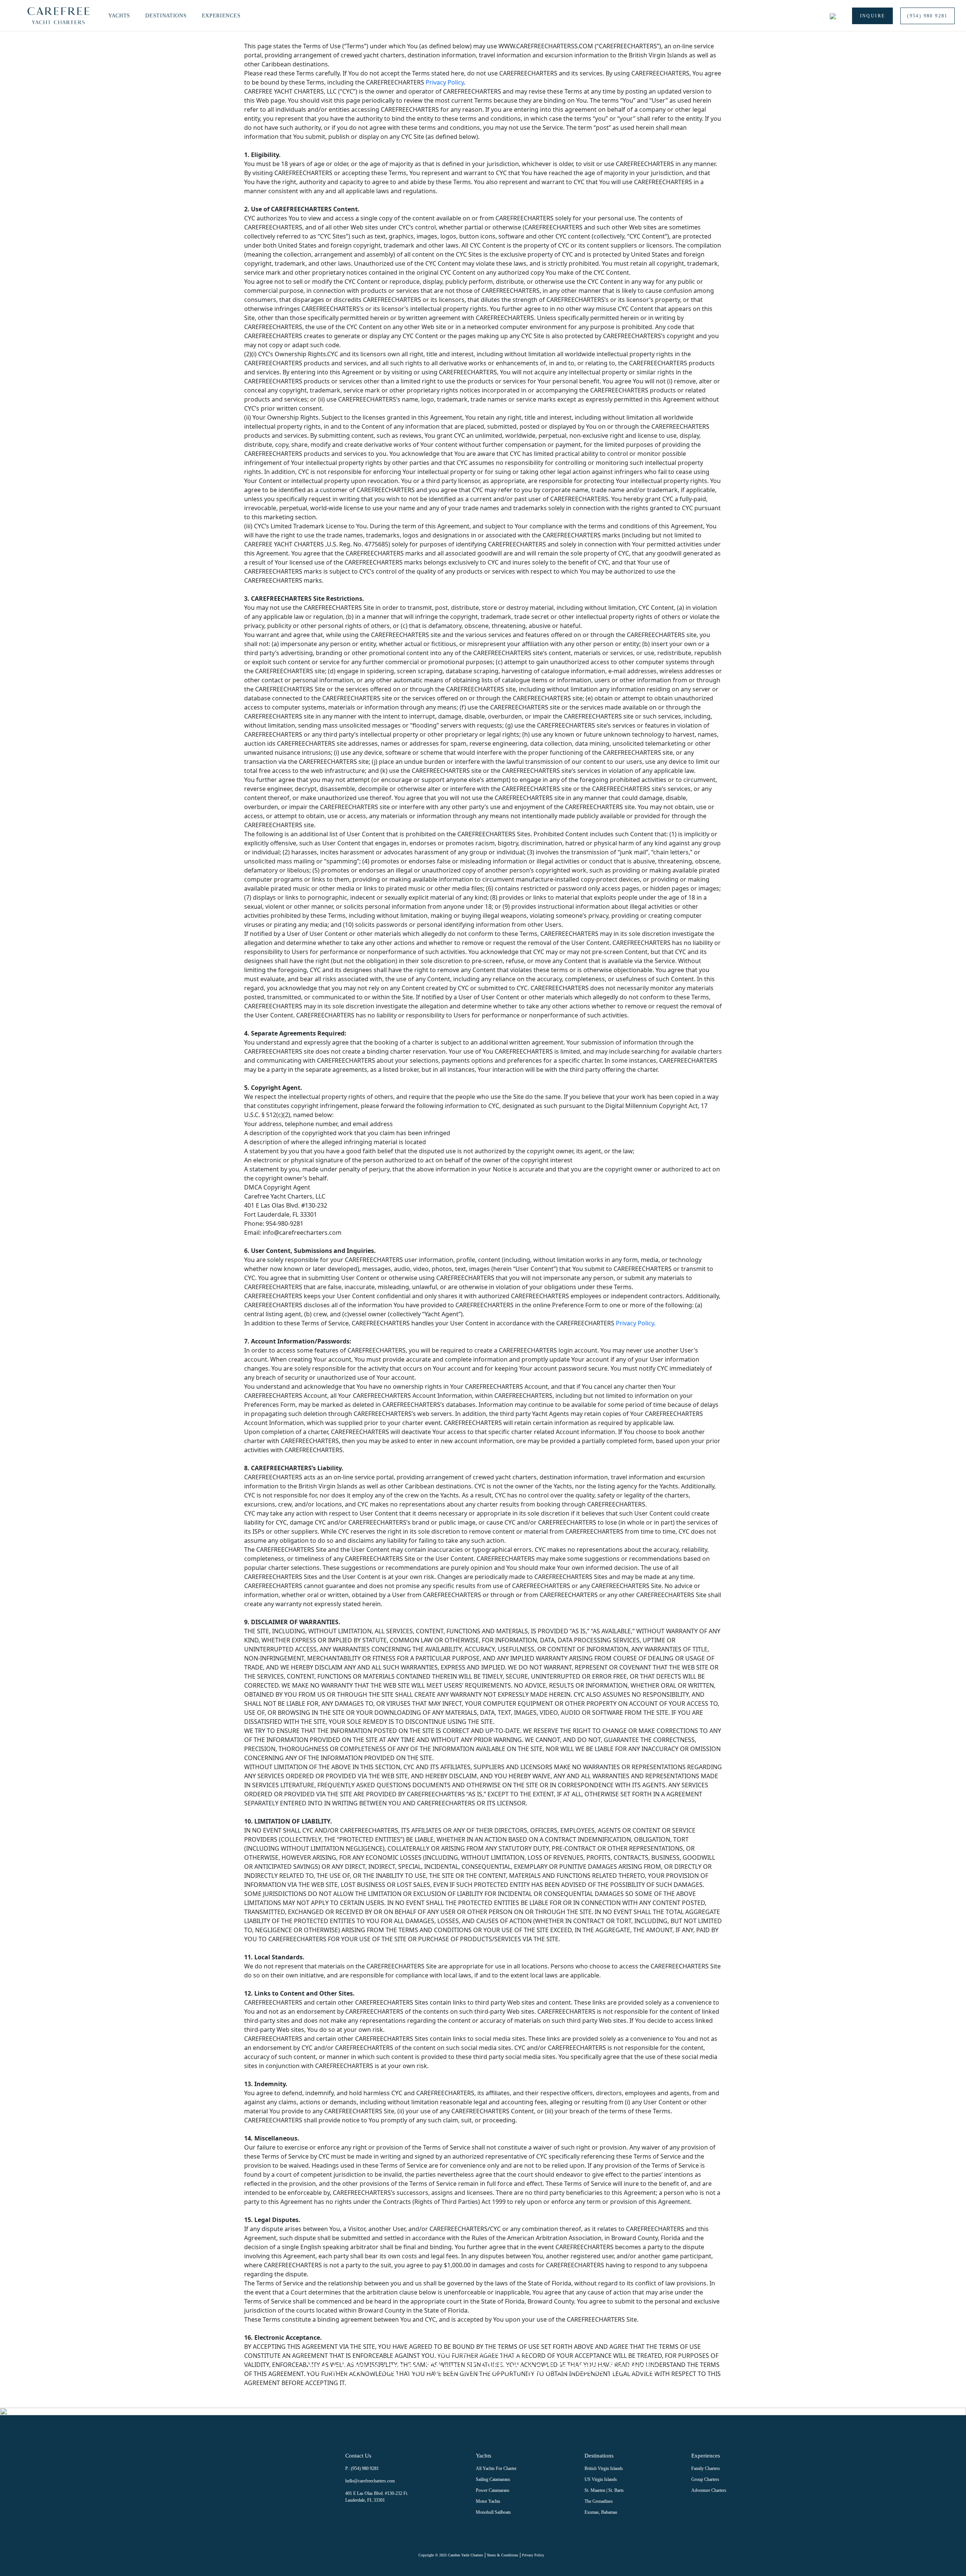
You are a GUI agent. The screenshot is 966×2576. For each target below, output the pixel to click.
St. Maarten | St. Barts (604, 2490)
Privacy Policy (445, 82)
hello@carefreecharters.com (370, 2481)
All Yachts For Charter (496, 2468)
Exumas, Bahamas (601, 2512)
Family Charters (706, 2468)
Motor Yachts (488, 2501)
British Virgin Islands (604, 2468)
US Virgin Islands (601, 2479)
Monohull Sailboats (493, 2512)
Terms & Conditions (502, 2555)
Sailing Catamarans (493, 2479)
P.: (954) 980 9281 (362, 2468)
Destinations (166, 16)
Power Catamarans (493, 2490)
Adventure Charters (709, 2490)
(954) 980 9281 (928, 16)
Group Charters (705, 2479)
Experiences (221, 16)
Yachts (119, 16)
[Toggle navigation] (15, 16)
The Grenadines (599, 2501)
